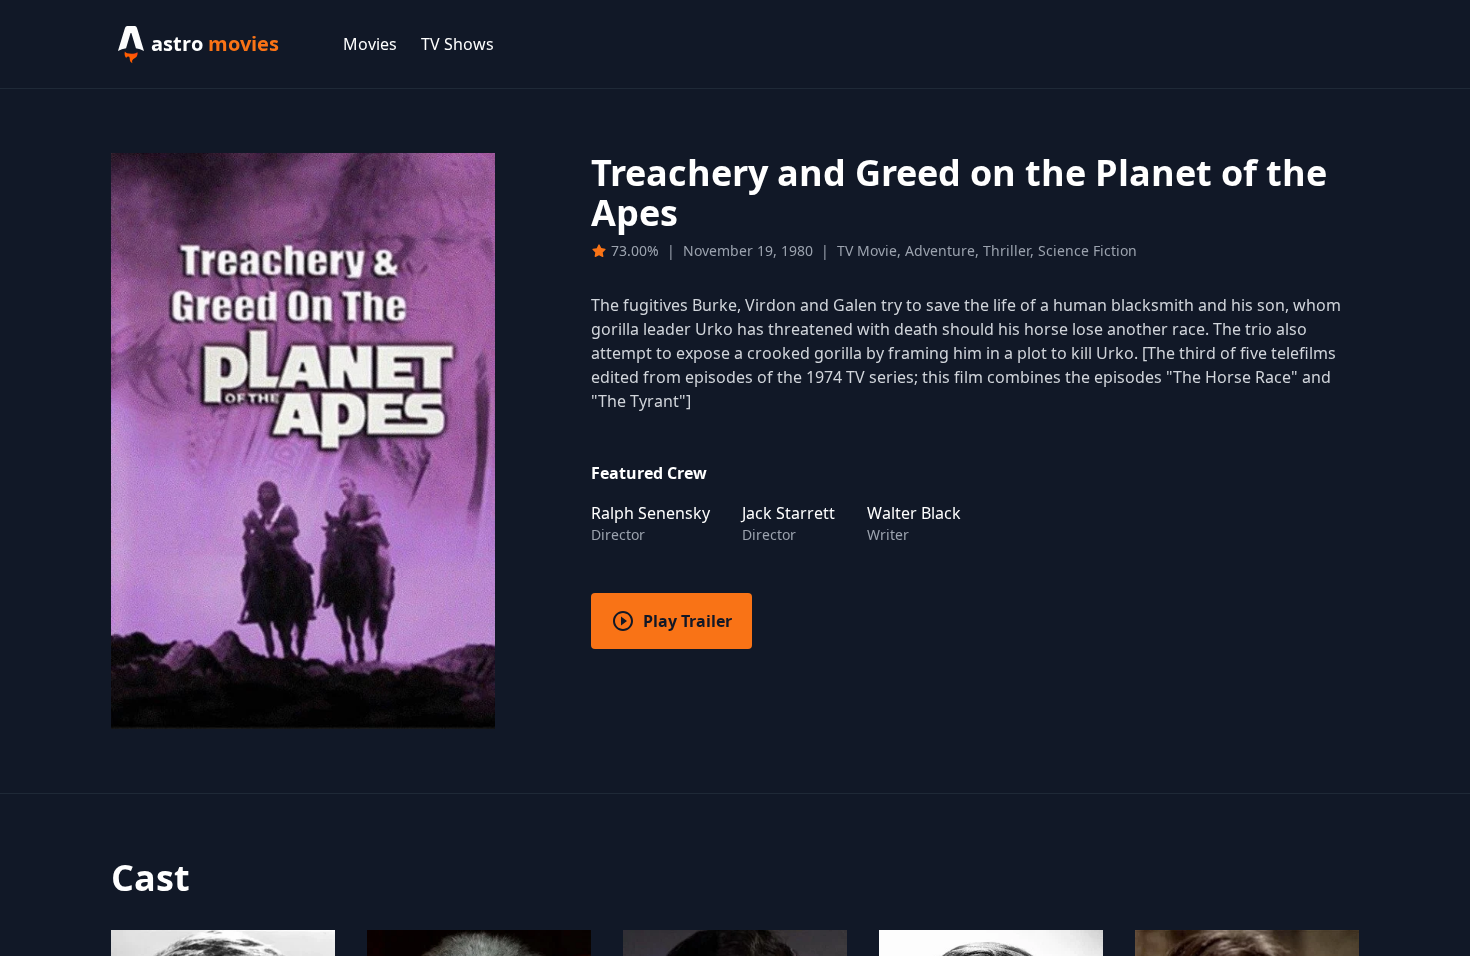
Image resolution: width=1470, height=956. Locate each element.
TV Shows (457, 44)
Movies (370, 44)
